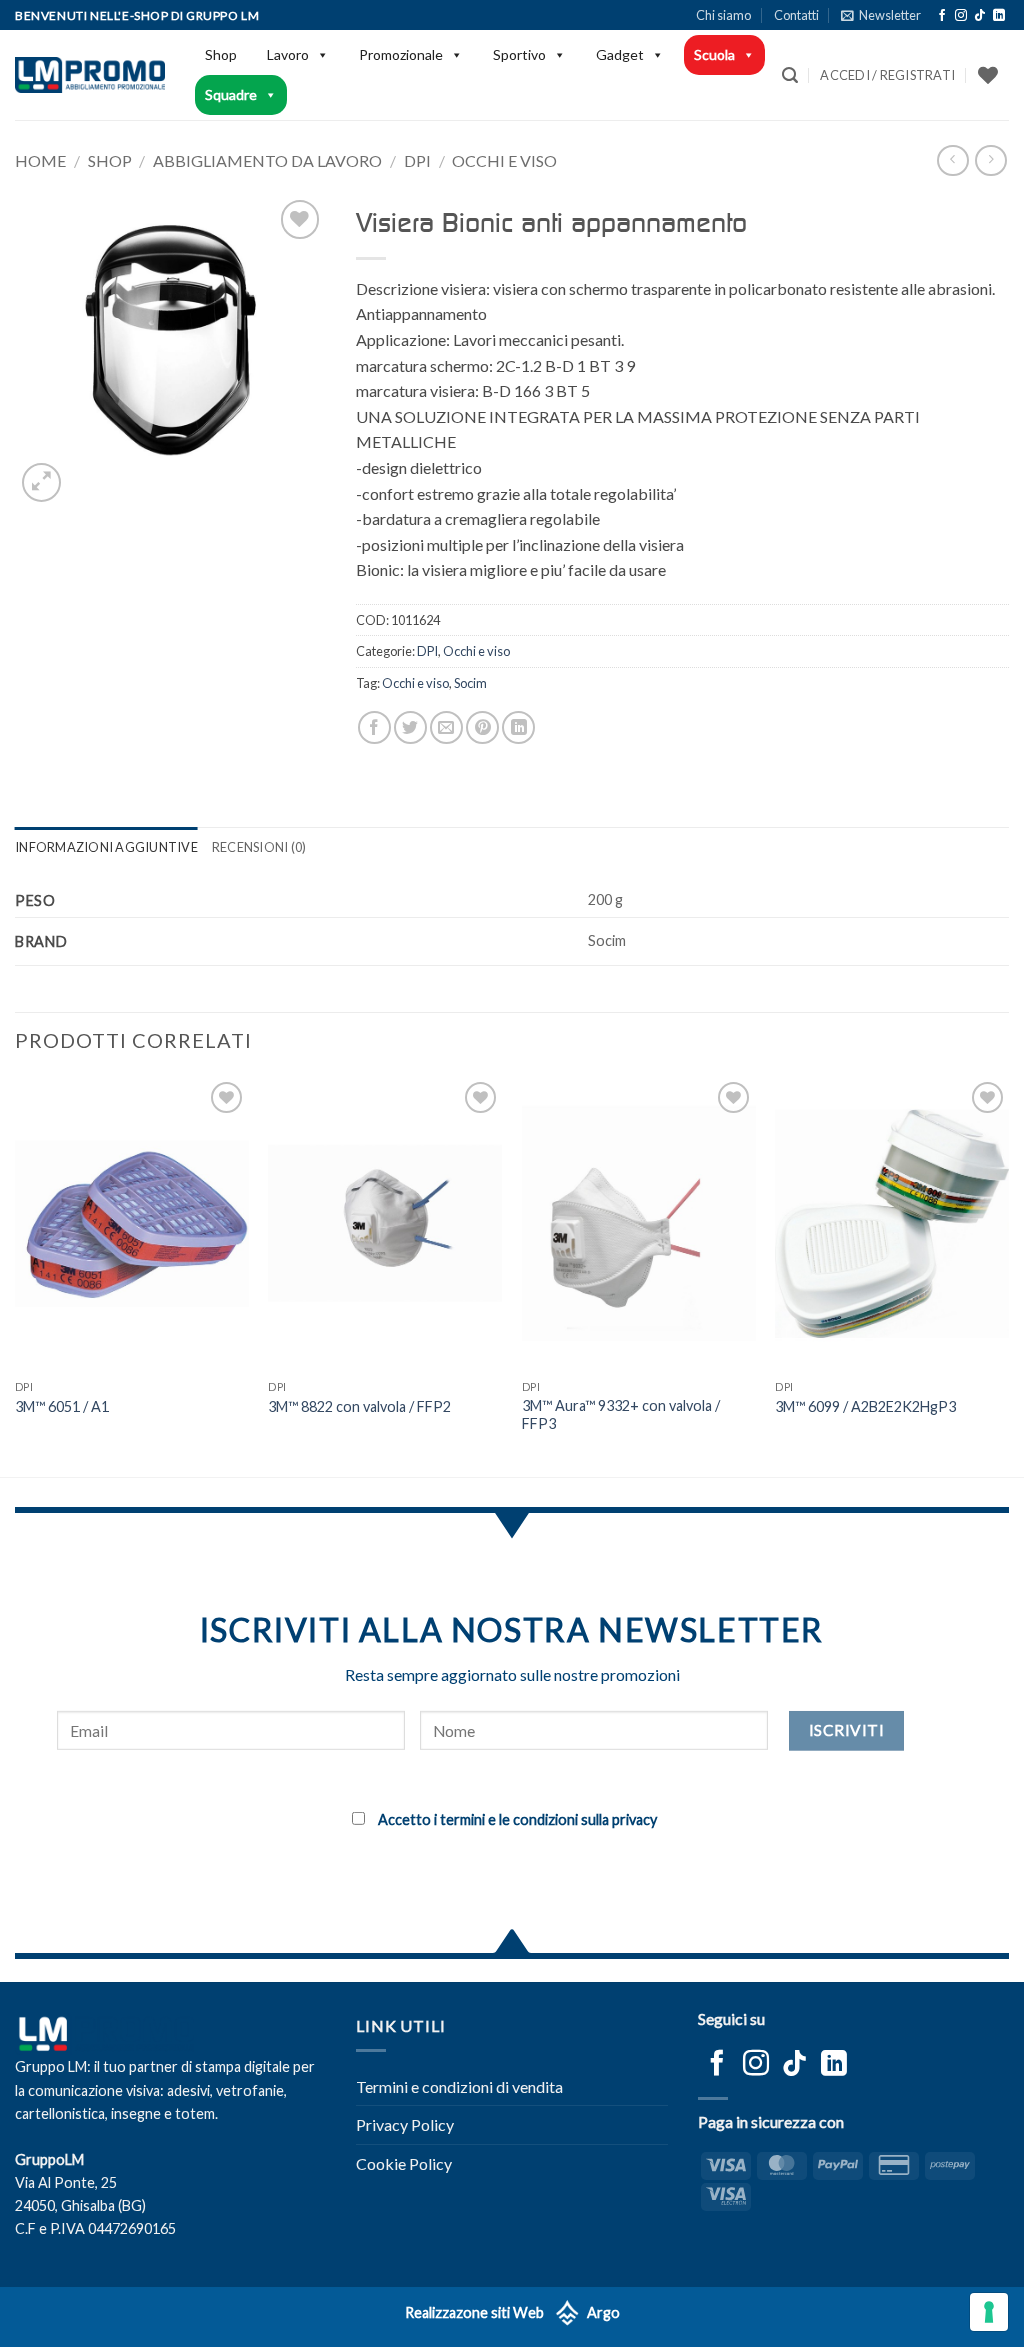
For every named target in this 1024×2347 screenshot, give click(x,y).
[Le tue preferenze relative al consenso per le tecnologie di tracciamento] (989, 2312)
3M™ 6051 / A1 (62, 1406)
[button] (881, 15)
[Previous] (16, 1274)
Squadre (231, 94)
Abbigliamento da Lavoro (267, 160)
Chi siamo (723, 15)
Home (40, 160)
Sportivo (519, 54)
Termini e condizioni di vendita (459, 2086)
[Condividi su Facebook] (374, 727)
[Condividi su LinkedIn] (518, 727)
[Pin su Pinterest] (482, 727)
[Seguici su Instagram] (961, 16)
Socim (470, 683)
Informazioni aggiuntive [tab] (106, 847)
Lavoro (288, 54)
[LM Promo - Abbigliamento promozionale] (90, 75)
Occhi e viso (504, 160)
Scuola (714, 54)
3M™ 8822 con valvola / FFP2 (359, 1406)
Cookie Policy (404, 2163)
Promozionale (401, 54)
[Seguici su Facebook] (942, 16)
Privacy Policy (405, 2124)
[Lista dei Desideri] (988, 75)
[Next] (1008, 1274)
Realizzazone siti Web (474, 2312)
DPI (417, 160)
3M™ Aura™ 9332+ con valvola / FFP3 (621, 1415)
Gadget (620, 54)
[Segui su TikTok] (980, 16)
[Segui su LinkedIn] (999, 16)
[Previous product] (990, 160)
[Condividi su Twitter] (410, 727)
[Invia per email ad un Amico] (446, 727)
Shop (221, 54)
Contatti (796, 15)
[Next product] (952, 160)
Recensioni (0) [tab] (259, 847)
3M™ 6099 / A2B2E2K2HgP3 (865, 1406)
